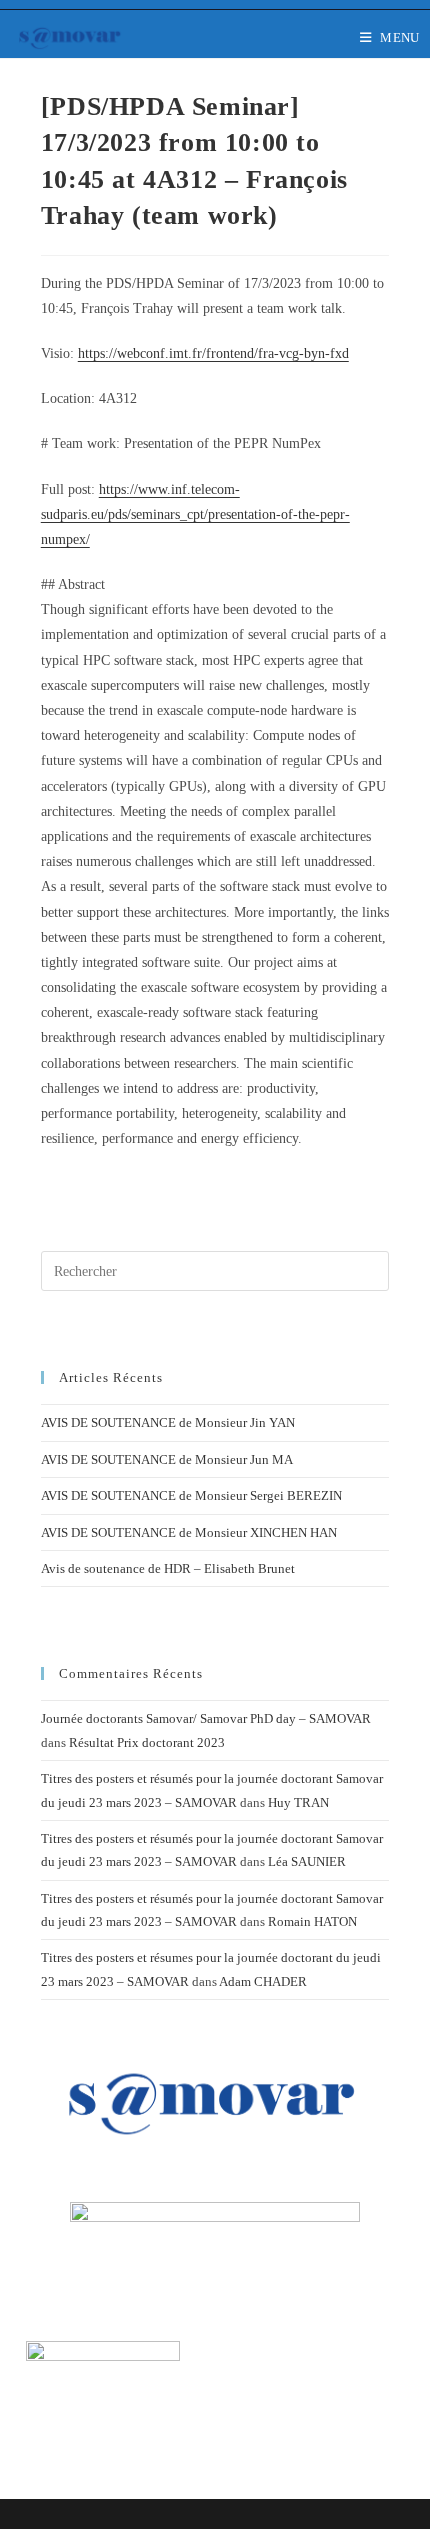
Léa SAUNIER (307, 1861)
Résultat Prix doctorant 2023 (147, 1742)
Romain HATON (312, 1921)
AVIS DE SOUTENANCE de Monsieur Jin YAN (168, 1422)
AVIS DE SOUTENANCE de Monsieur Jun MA (167, 1459)
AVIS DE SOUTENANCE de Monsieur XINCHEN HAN (189, 1532)
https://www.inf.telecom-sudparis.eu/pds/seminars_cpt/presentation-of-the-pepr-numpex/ (195, 514)
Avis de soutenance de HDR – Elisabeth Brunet (168, 1568)
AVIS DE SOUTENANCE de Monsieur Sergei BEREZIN (191, 1495)
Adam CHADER (263, 1981)
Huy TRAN (298, 1802)
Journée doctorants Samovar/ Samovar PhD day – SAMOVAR (206, 1718)
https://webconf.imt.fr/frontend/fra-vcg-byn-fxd (213, 353)
